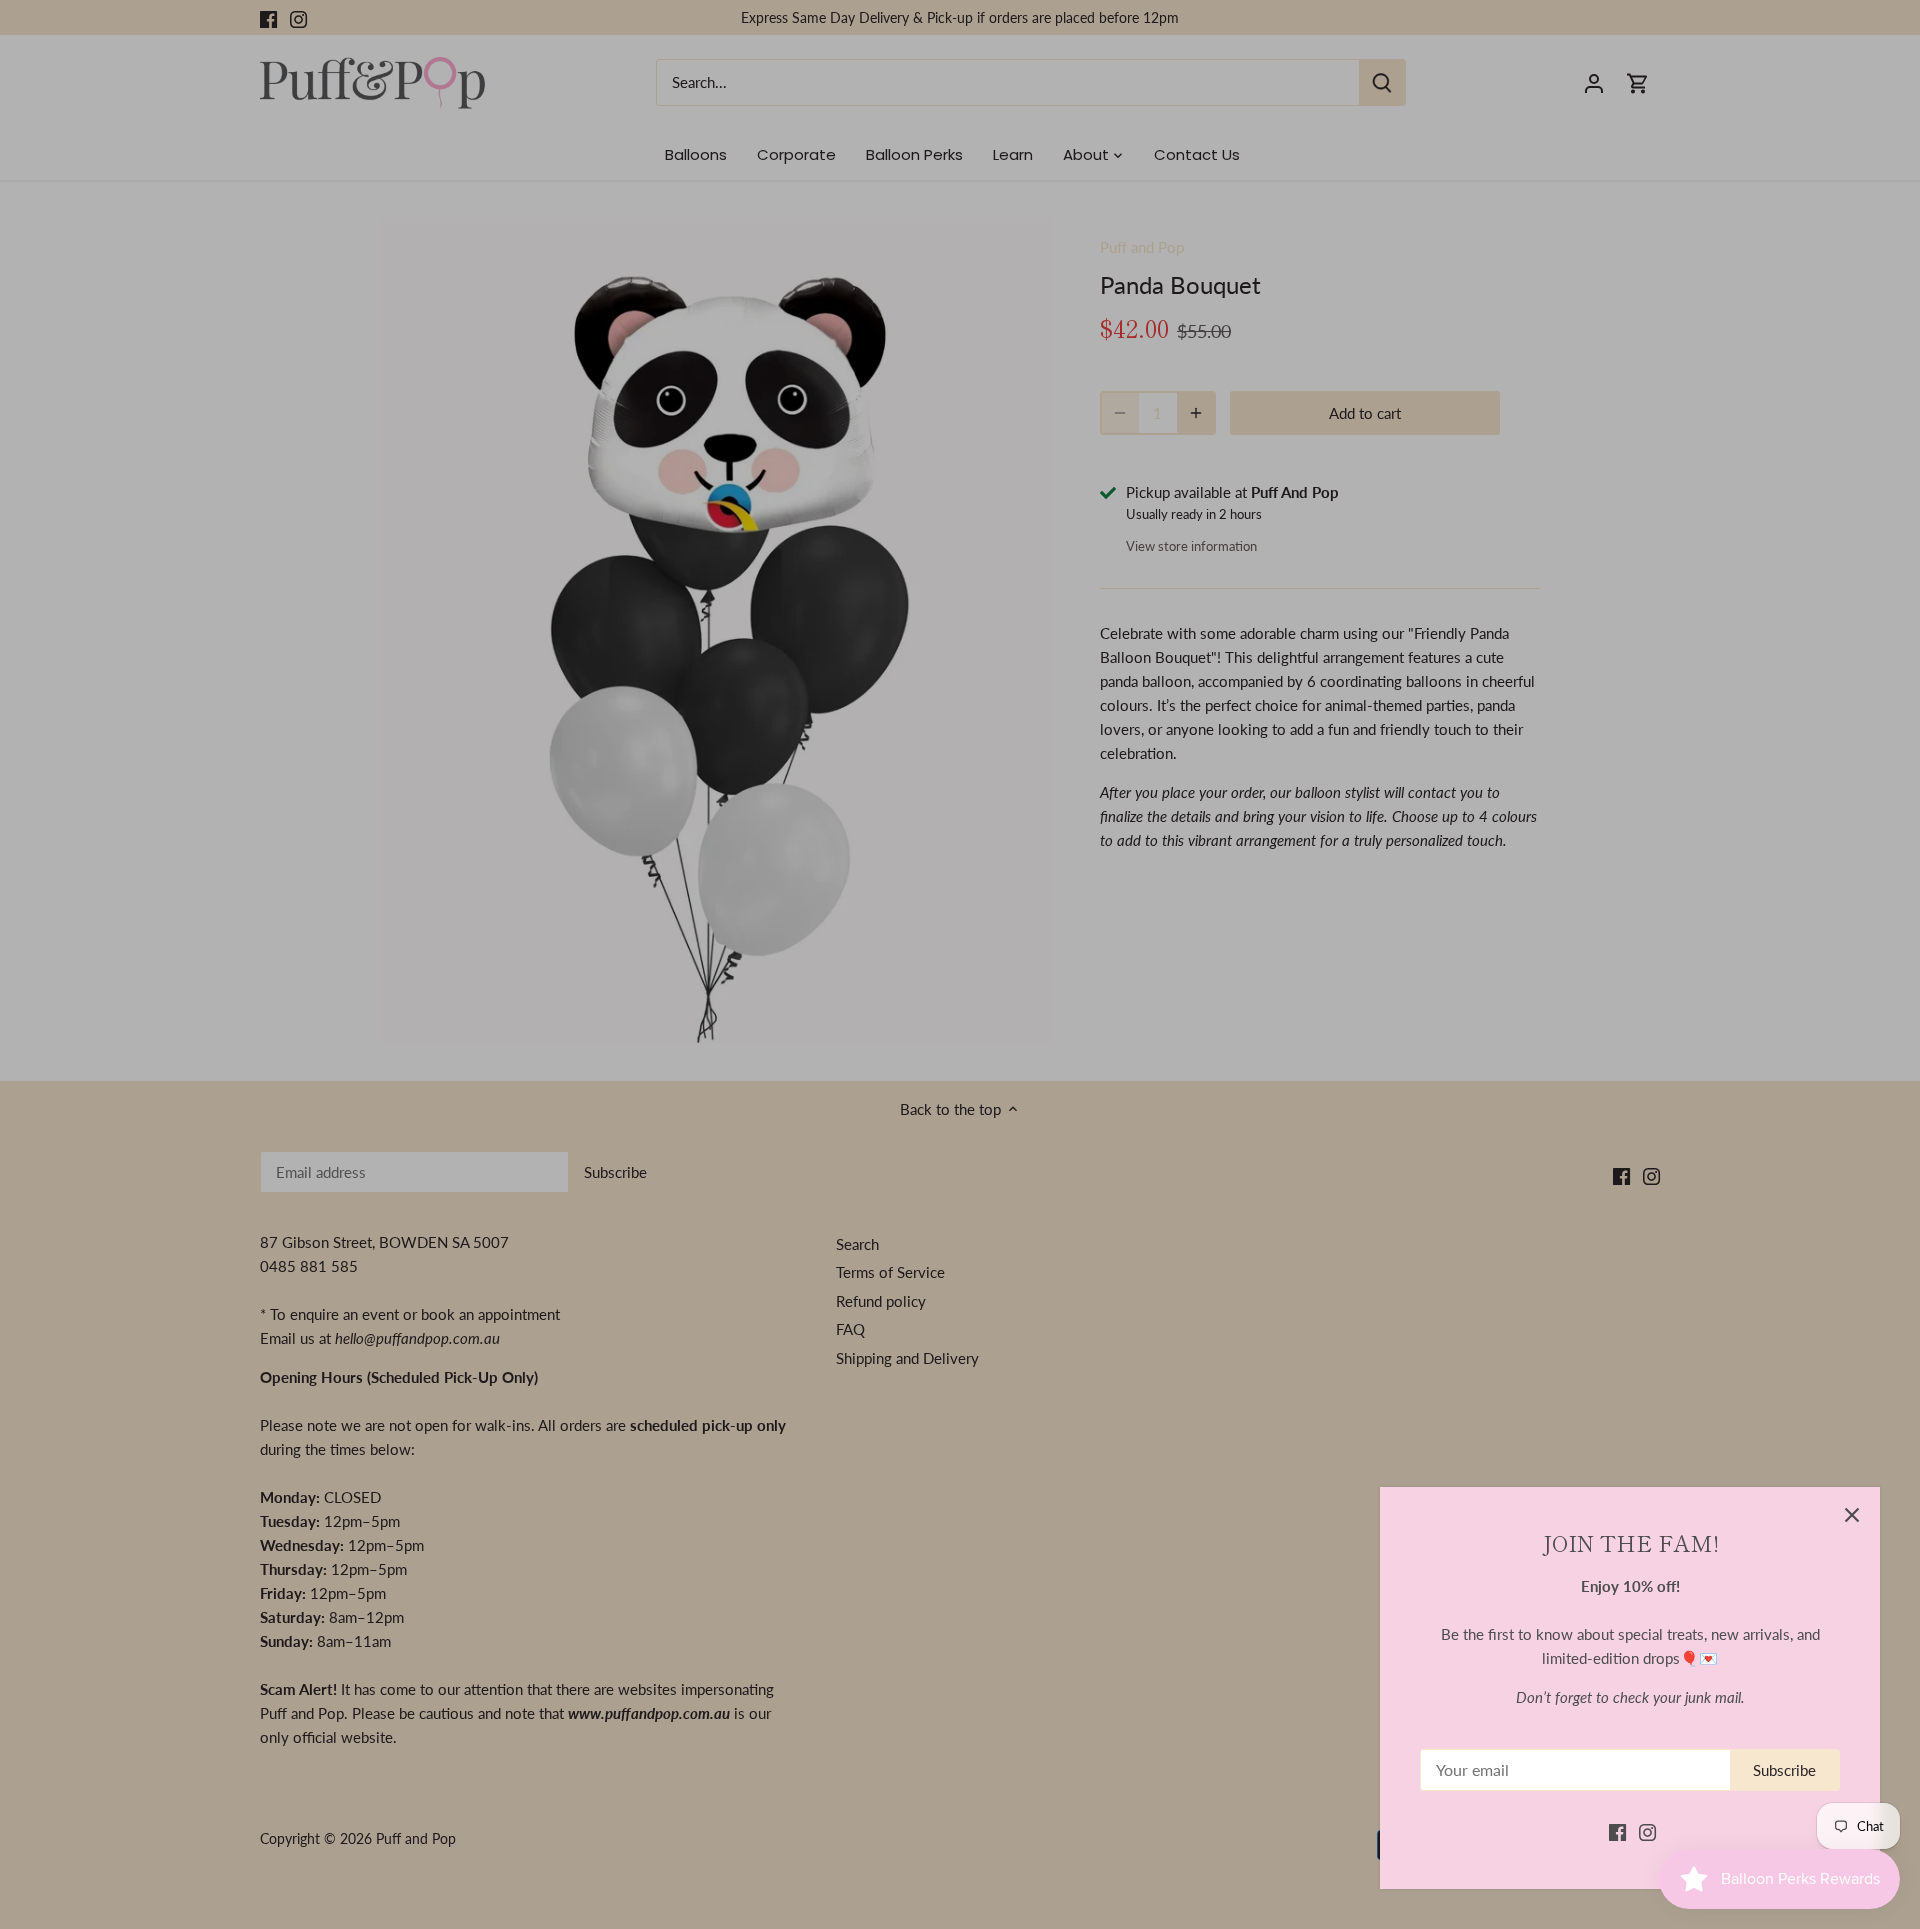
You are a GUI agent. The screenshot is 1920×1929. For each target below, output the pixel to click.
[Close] (1852, 1515)
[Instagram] (1647, 1831)
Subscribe (1784, 1770)
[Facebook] (1617, 1831)
